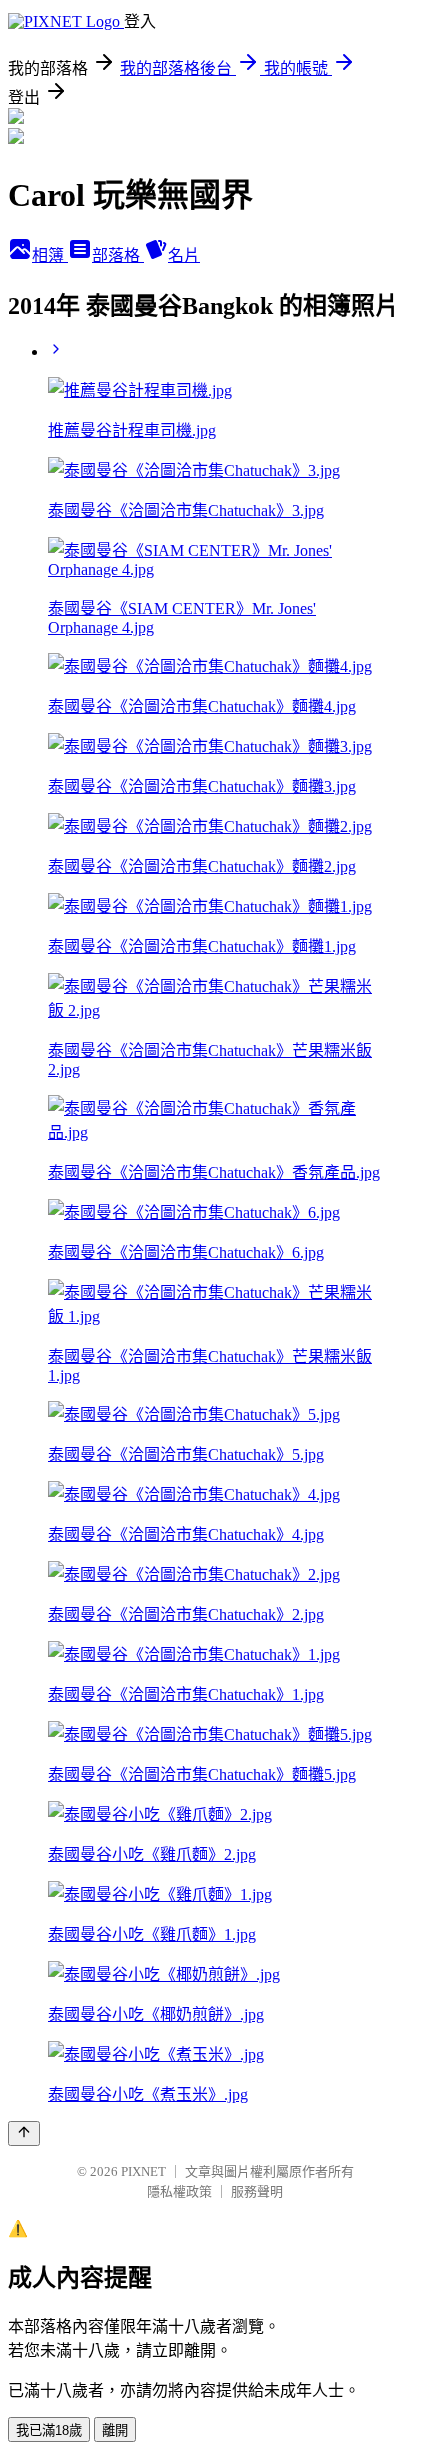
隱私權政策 (179, 2191)
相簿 (50, 255)
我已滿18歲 (49, 2430)
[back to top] (24, 2133)
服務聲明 (257, 2191)
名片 (184, 255)
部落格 (118, 255)
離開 (115, 2430)
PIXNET (143, 2171)
